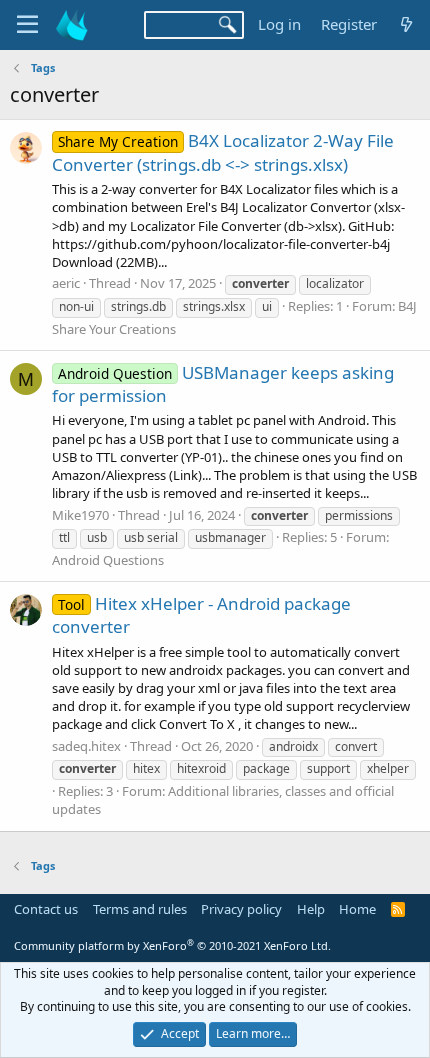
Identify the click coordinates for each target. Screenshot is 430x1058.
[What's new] (406, 24)
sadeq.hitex (86, 746)
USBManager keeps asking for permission (223, 384)
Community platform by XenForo (172, 945)
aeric (66, 283)
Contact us (46, 909)
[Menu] (27, 25)
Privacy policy (241, 909)
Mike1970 (80, 515)
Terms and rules (140, 909)
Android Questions (108, 560)
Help (311, 909)
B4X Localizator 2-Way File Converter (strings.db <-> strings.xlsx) (223, 152)
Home (357, 909)
